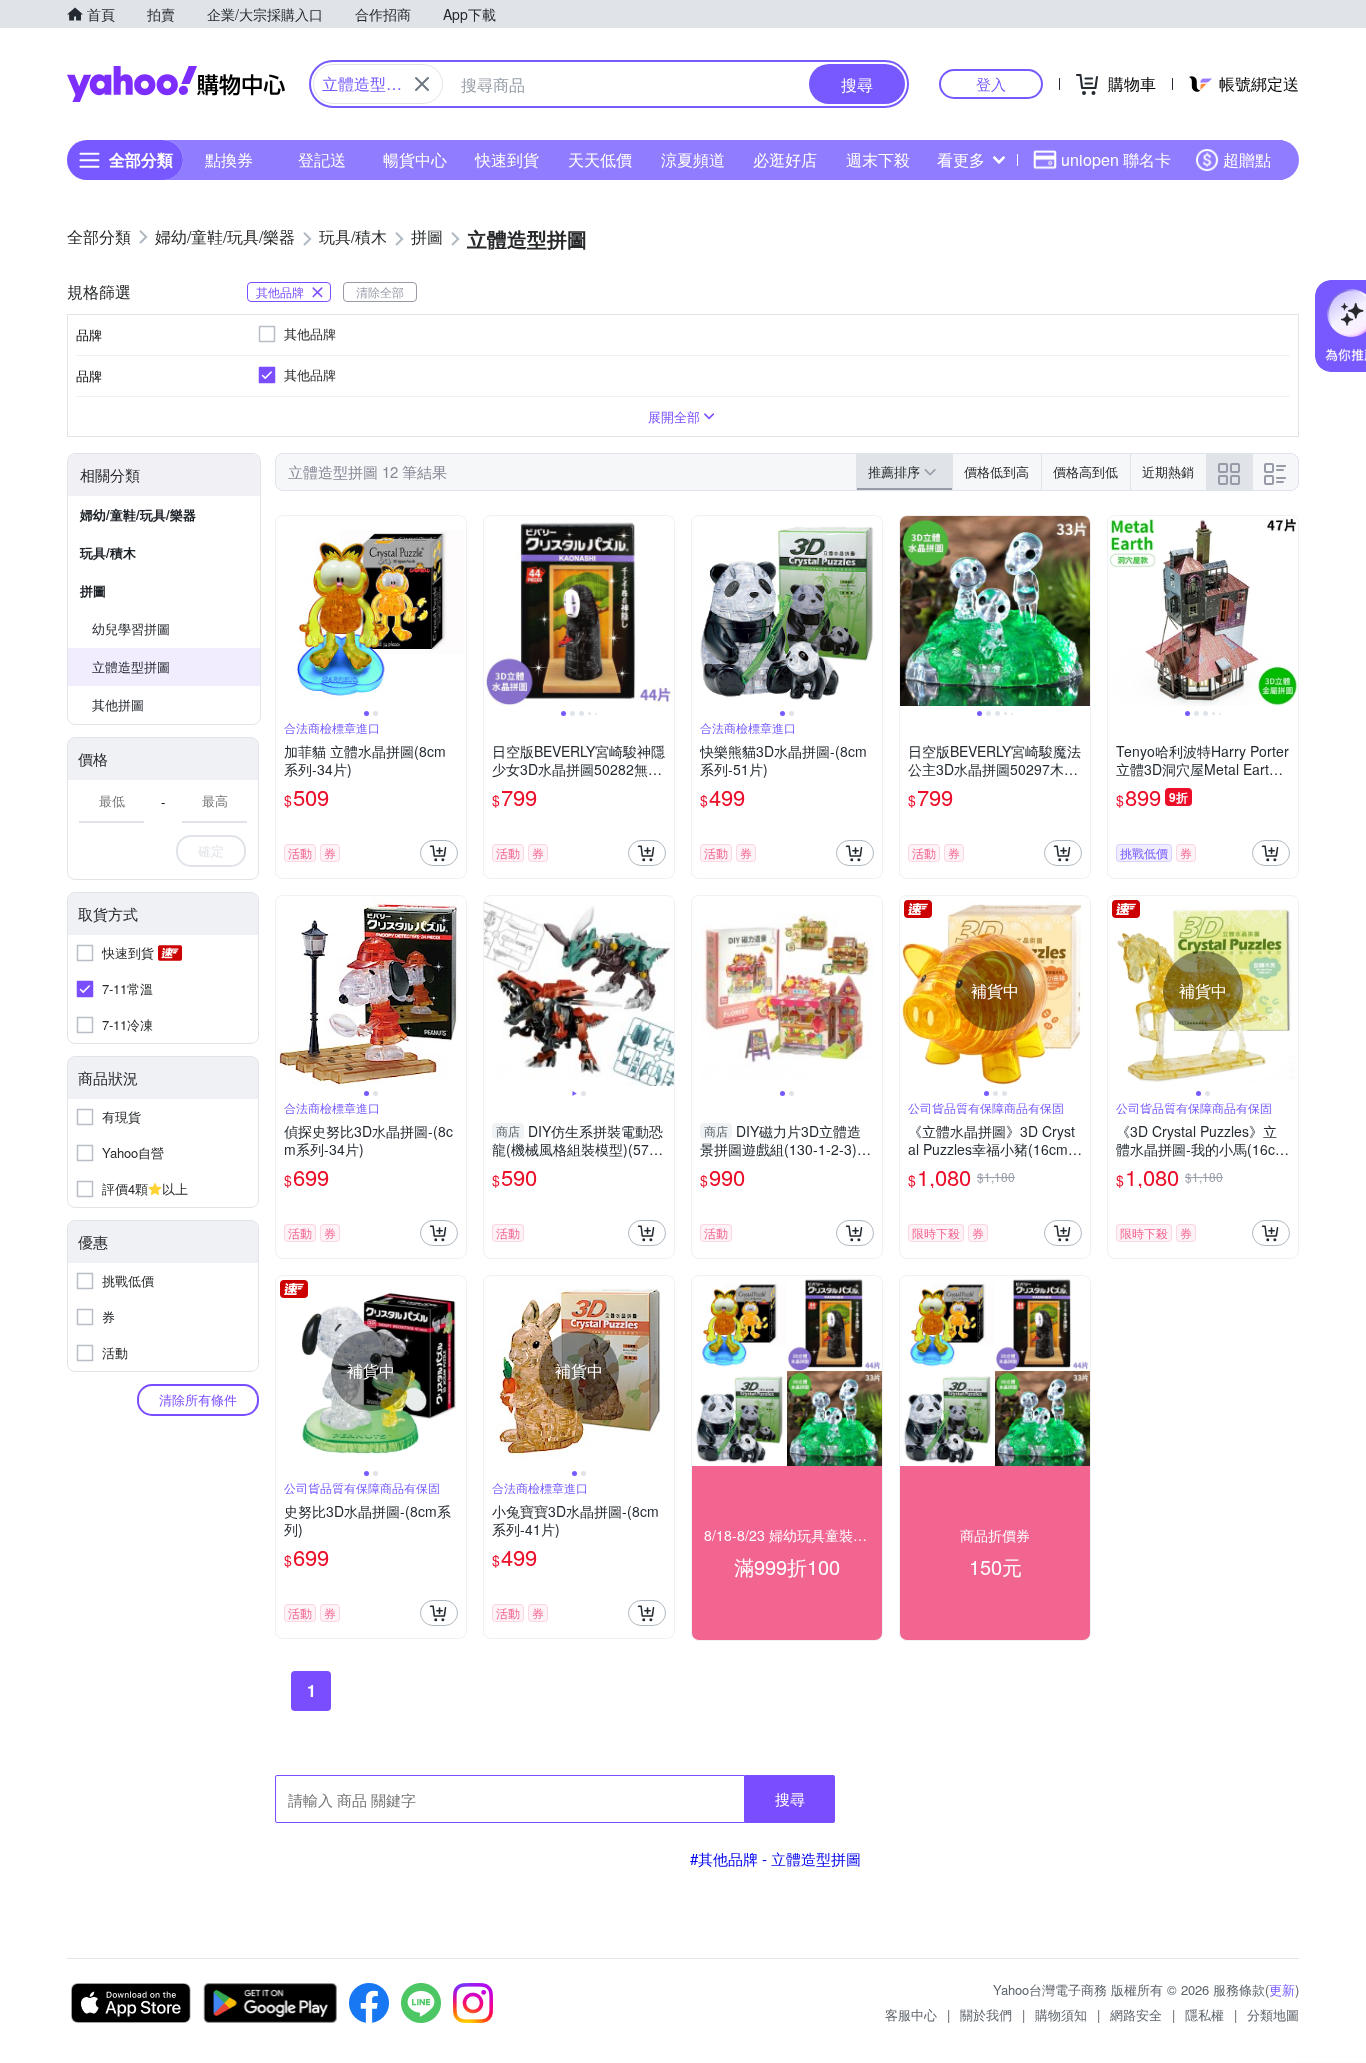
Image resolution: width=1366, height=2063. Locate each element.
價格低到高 (996, 471)
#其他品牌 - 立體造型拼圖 (775, 1858)
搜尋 (790, 1798)
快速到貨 (507, 159)
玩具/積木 (108, 552)
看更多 (961, 159)
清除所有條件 (198, 1399)
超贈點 (1247, 159)
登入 (991, 83)
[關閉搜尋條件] (422, 84)
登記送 (322, 159)
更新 (1282, 1989)
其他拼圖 (118, 704)
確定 (211, 850)
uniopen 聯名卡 (1116, 159)
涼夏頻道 (693, 159)
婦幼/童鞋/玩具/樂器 (138, 514)
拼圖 (93, 590)
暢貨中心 (415, 159)
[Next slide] (453, 611)
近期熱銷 (1168, 471)
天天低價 (600, 159)
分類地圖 (1273, 2014)
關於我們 (986, 2014)
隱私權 (1204, 2014)
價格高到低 (1085, 471)
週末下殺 (878, 159)
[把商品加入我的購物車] (439, 853)
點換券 (229, 159)
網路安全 (1136, 2014)
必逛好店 (785, 159)
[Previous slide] (289, 611)
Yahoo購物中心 (176, 84)
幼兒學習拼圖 (131, 628)
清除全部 (380, 291)
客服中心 (911, 2014)
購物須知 (1061, 2014)
